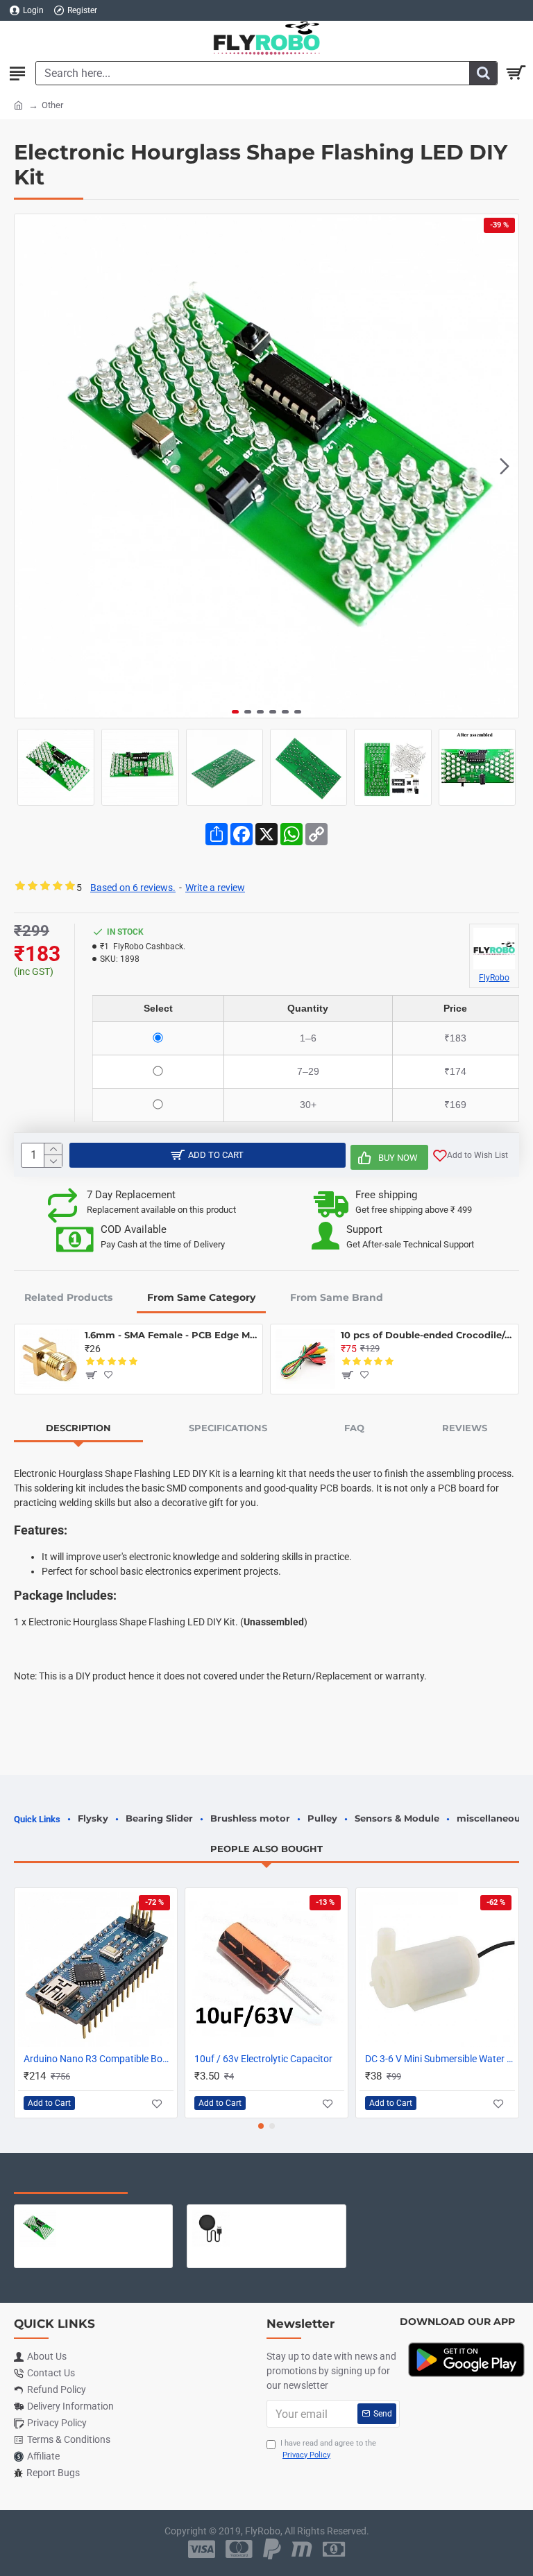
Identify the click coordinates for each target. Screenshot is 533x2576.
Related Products (68, 1297)
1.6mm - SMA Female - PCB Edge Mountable (171, 1335)
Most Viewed (187, 2179)
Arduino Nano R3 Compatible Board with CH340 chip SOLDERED (99, 2059)
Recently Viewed (71, 2179)
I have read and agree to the (328, 2449)
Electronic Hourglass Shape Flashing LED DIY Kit (115, 2215)
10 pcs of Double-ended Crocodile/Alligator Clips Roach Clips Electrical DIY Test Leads (427, 1335)
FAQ (354, 1428)
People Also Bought (266, 1849)
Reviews (465, 1428)
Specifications (228, 1428)
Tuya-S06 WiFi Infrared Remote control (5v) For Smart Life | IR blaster (288, 2215)
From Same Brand (337, 1297)
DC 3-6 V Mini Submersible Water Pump (440, 2059)
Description (78, 1428)
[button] (28, 466)
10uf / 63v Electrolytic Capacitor (263, 2059)
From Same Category (201, 1297)
